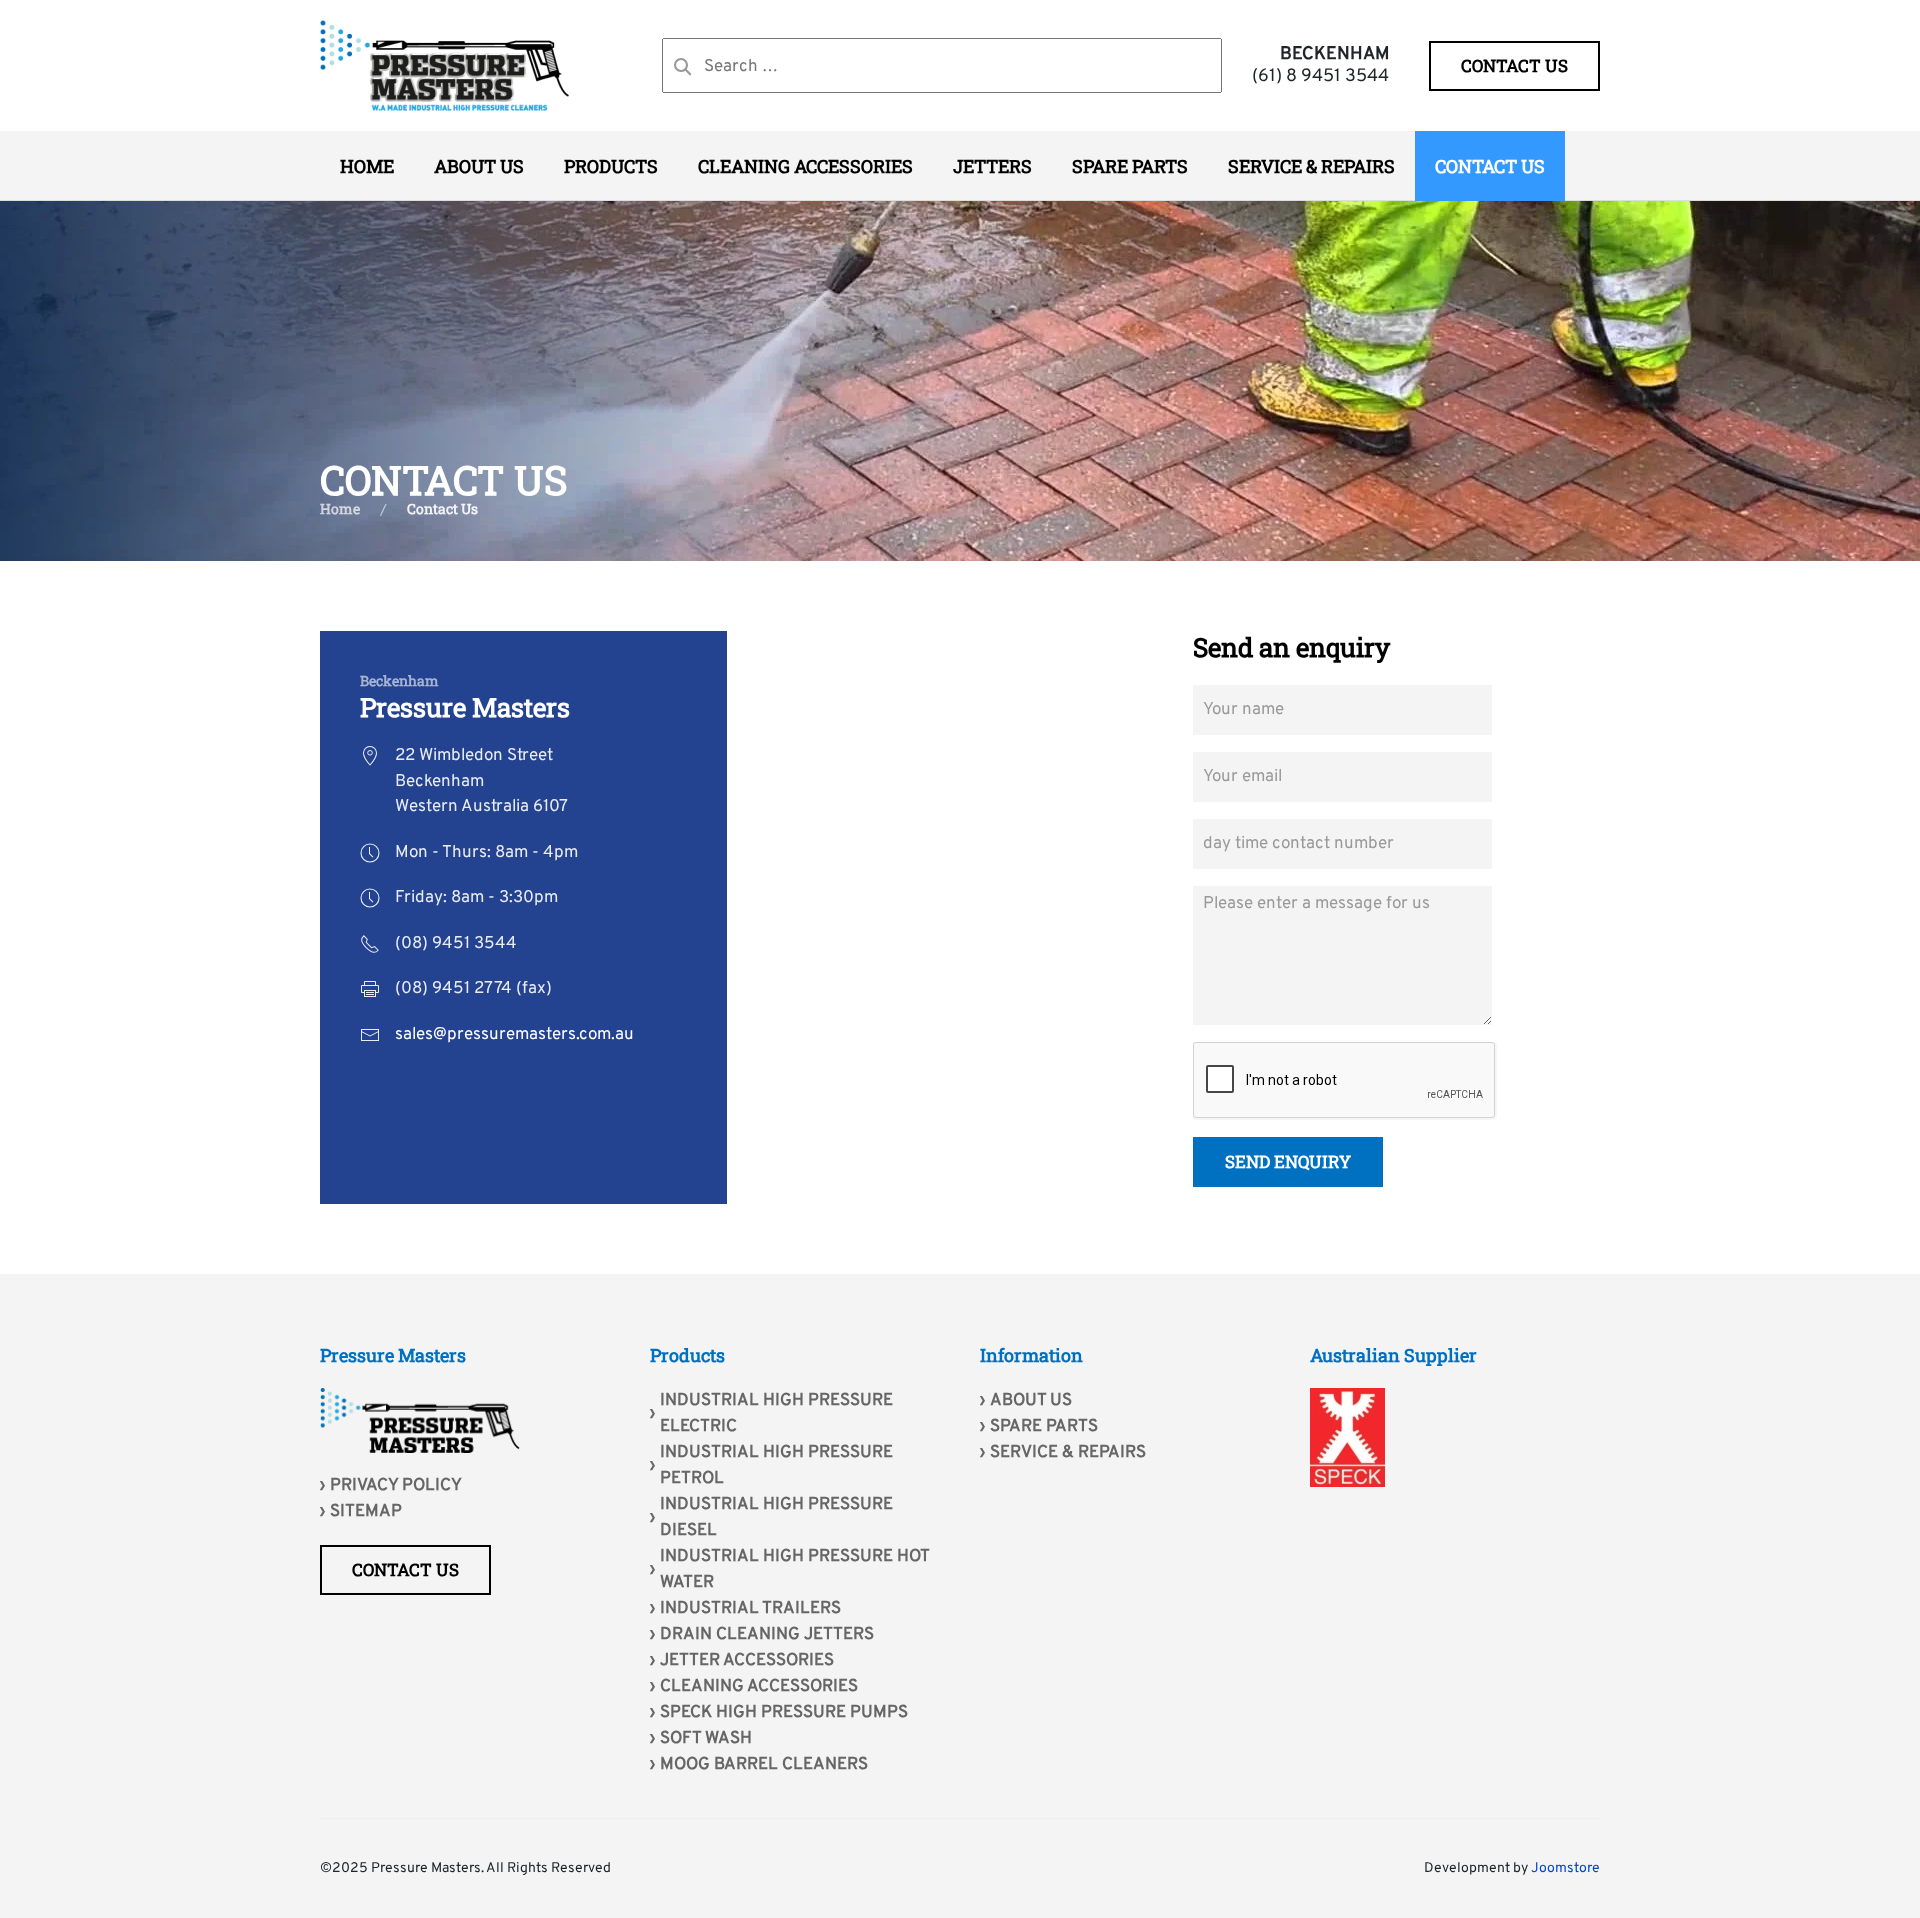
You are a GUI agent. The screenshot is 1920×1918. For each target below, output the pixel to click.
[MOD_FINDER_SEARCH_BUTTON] (682, 67)
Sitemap (366, 1512)
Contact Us (1490, 166)
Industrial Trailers (750, 1609)
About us (1031, 1401)
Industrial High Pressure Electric (776, 1414)
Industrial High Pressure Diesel (776, 1518)
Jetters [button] (992, 166)
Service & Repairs (1311, 166)
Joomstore (1565, 1868)
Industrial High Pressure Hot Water (794, 1570)
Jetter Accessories (747, 1661)
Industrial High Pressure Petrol (776, 1466)
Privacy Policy (396, 1486)
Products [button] (611, 166)
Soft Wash (706, 1739)
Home (367, 166)
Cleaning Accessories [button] (805, 166)
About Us (479, 166)
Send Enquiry (1288, 1161)
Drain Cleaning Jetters (767, 1635)
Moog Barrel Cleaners (764, 1765)
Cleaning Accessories (759, 1687)
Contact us (1514, 65)
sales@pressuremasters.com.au (514, 1035)
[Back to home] (445, 65)
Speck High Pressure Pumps (784, 1713)
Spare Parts (1130, 166)
